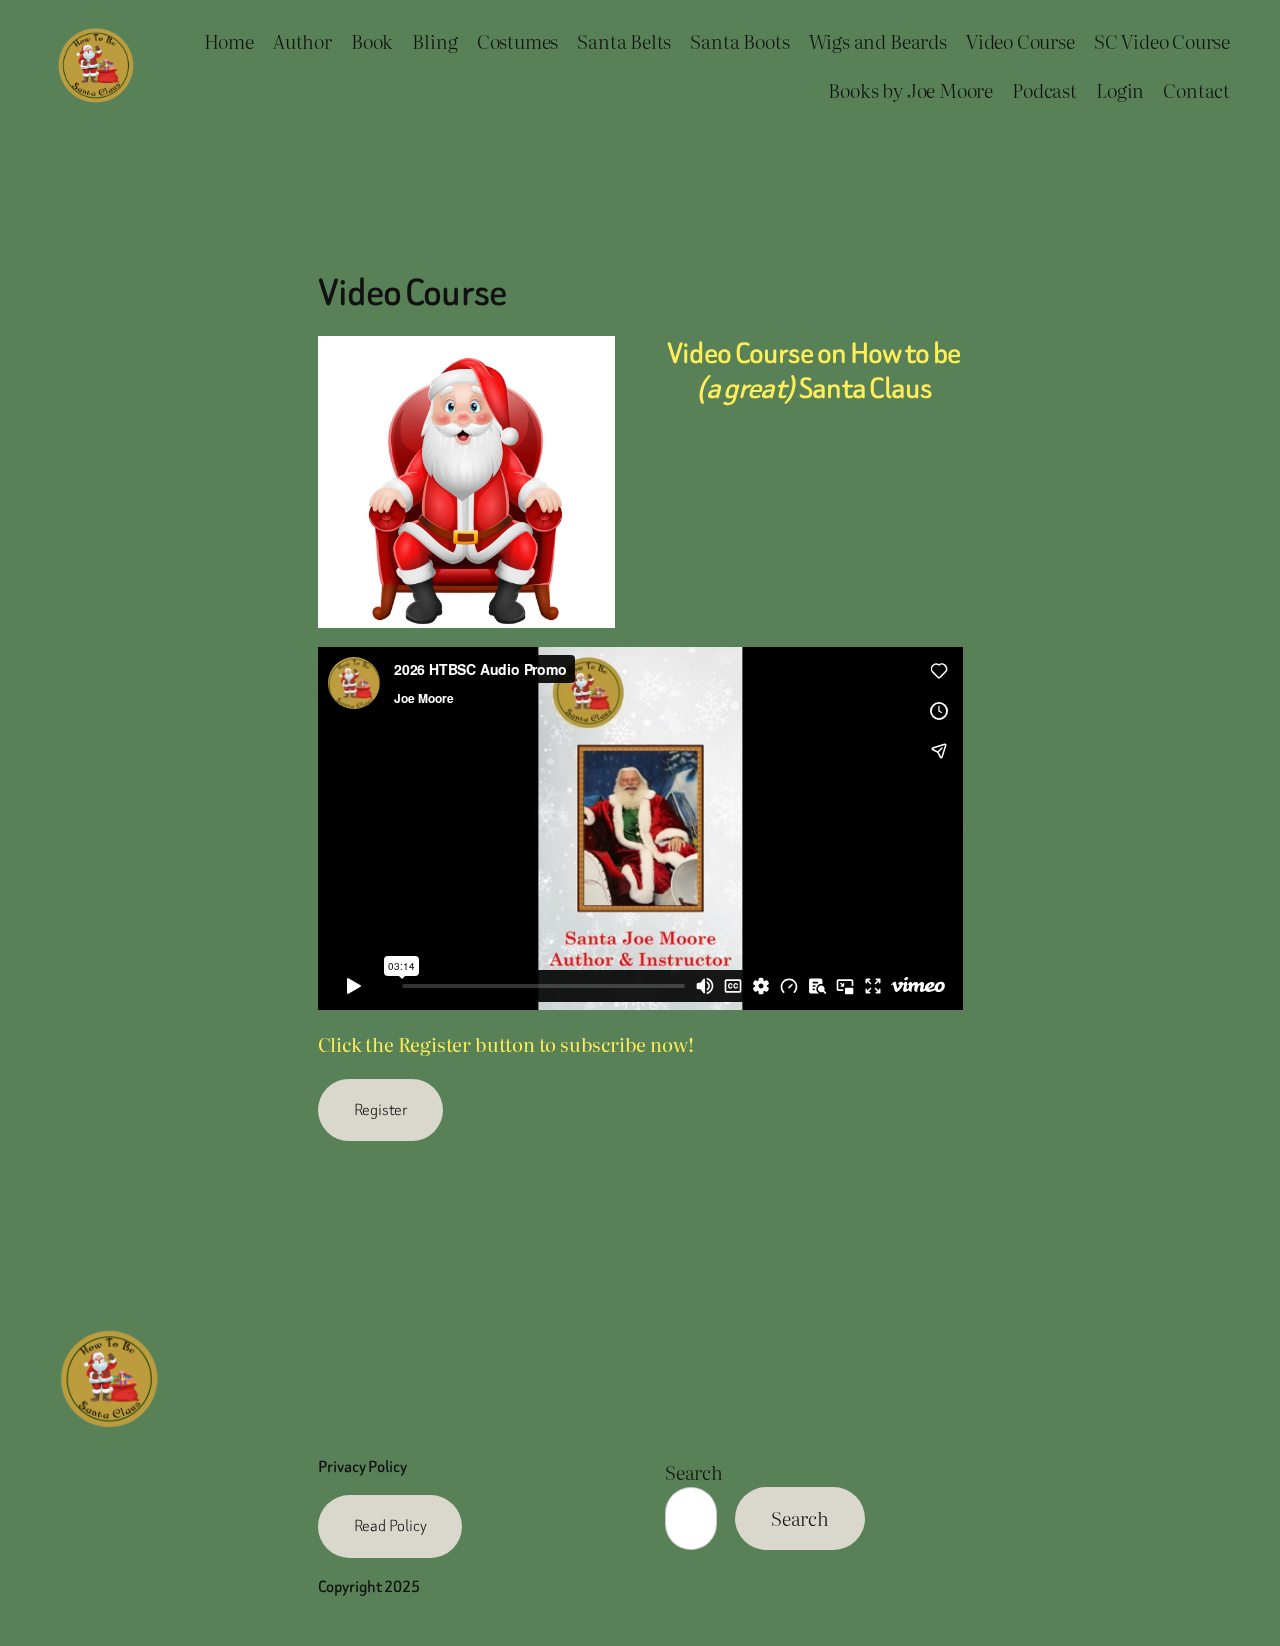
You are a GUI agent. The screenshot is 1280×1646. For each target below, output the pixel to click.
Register (380, 1109)
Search (694, 1472)
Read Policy (390, 1525)
